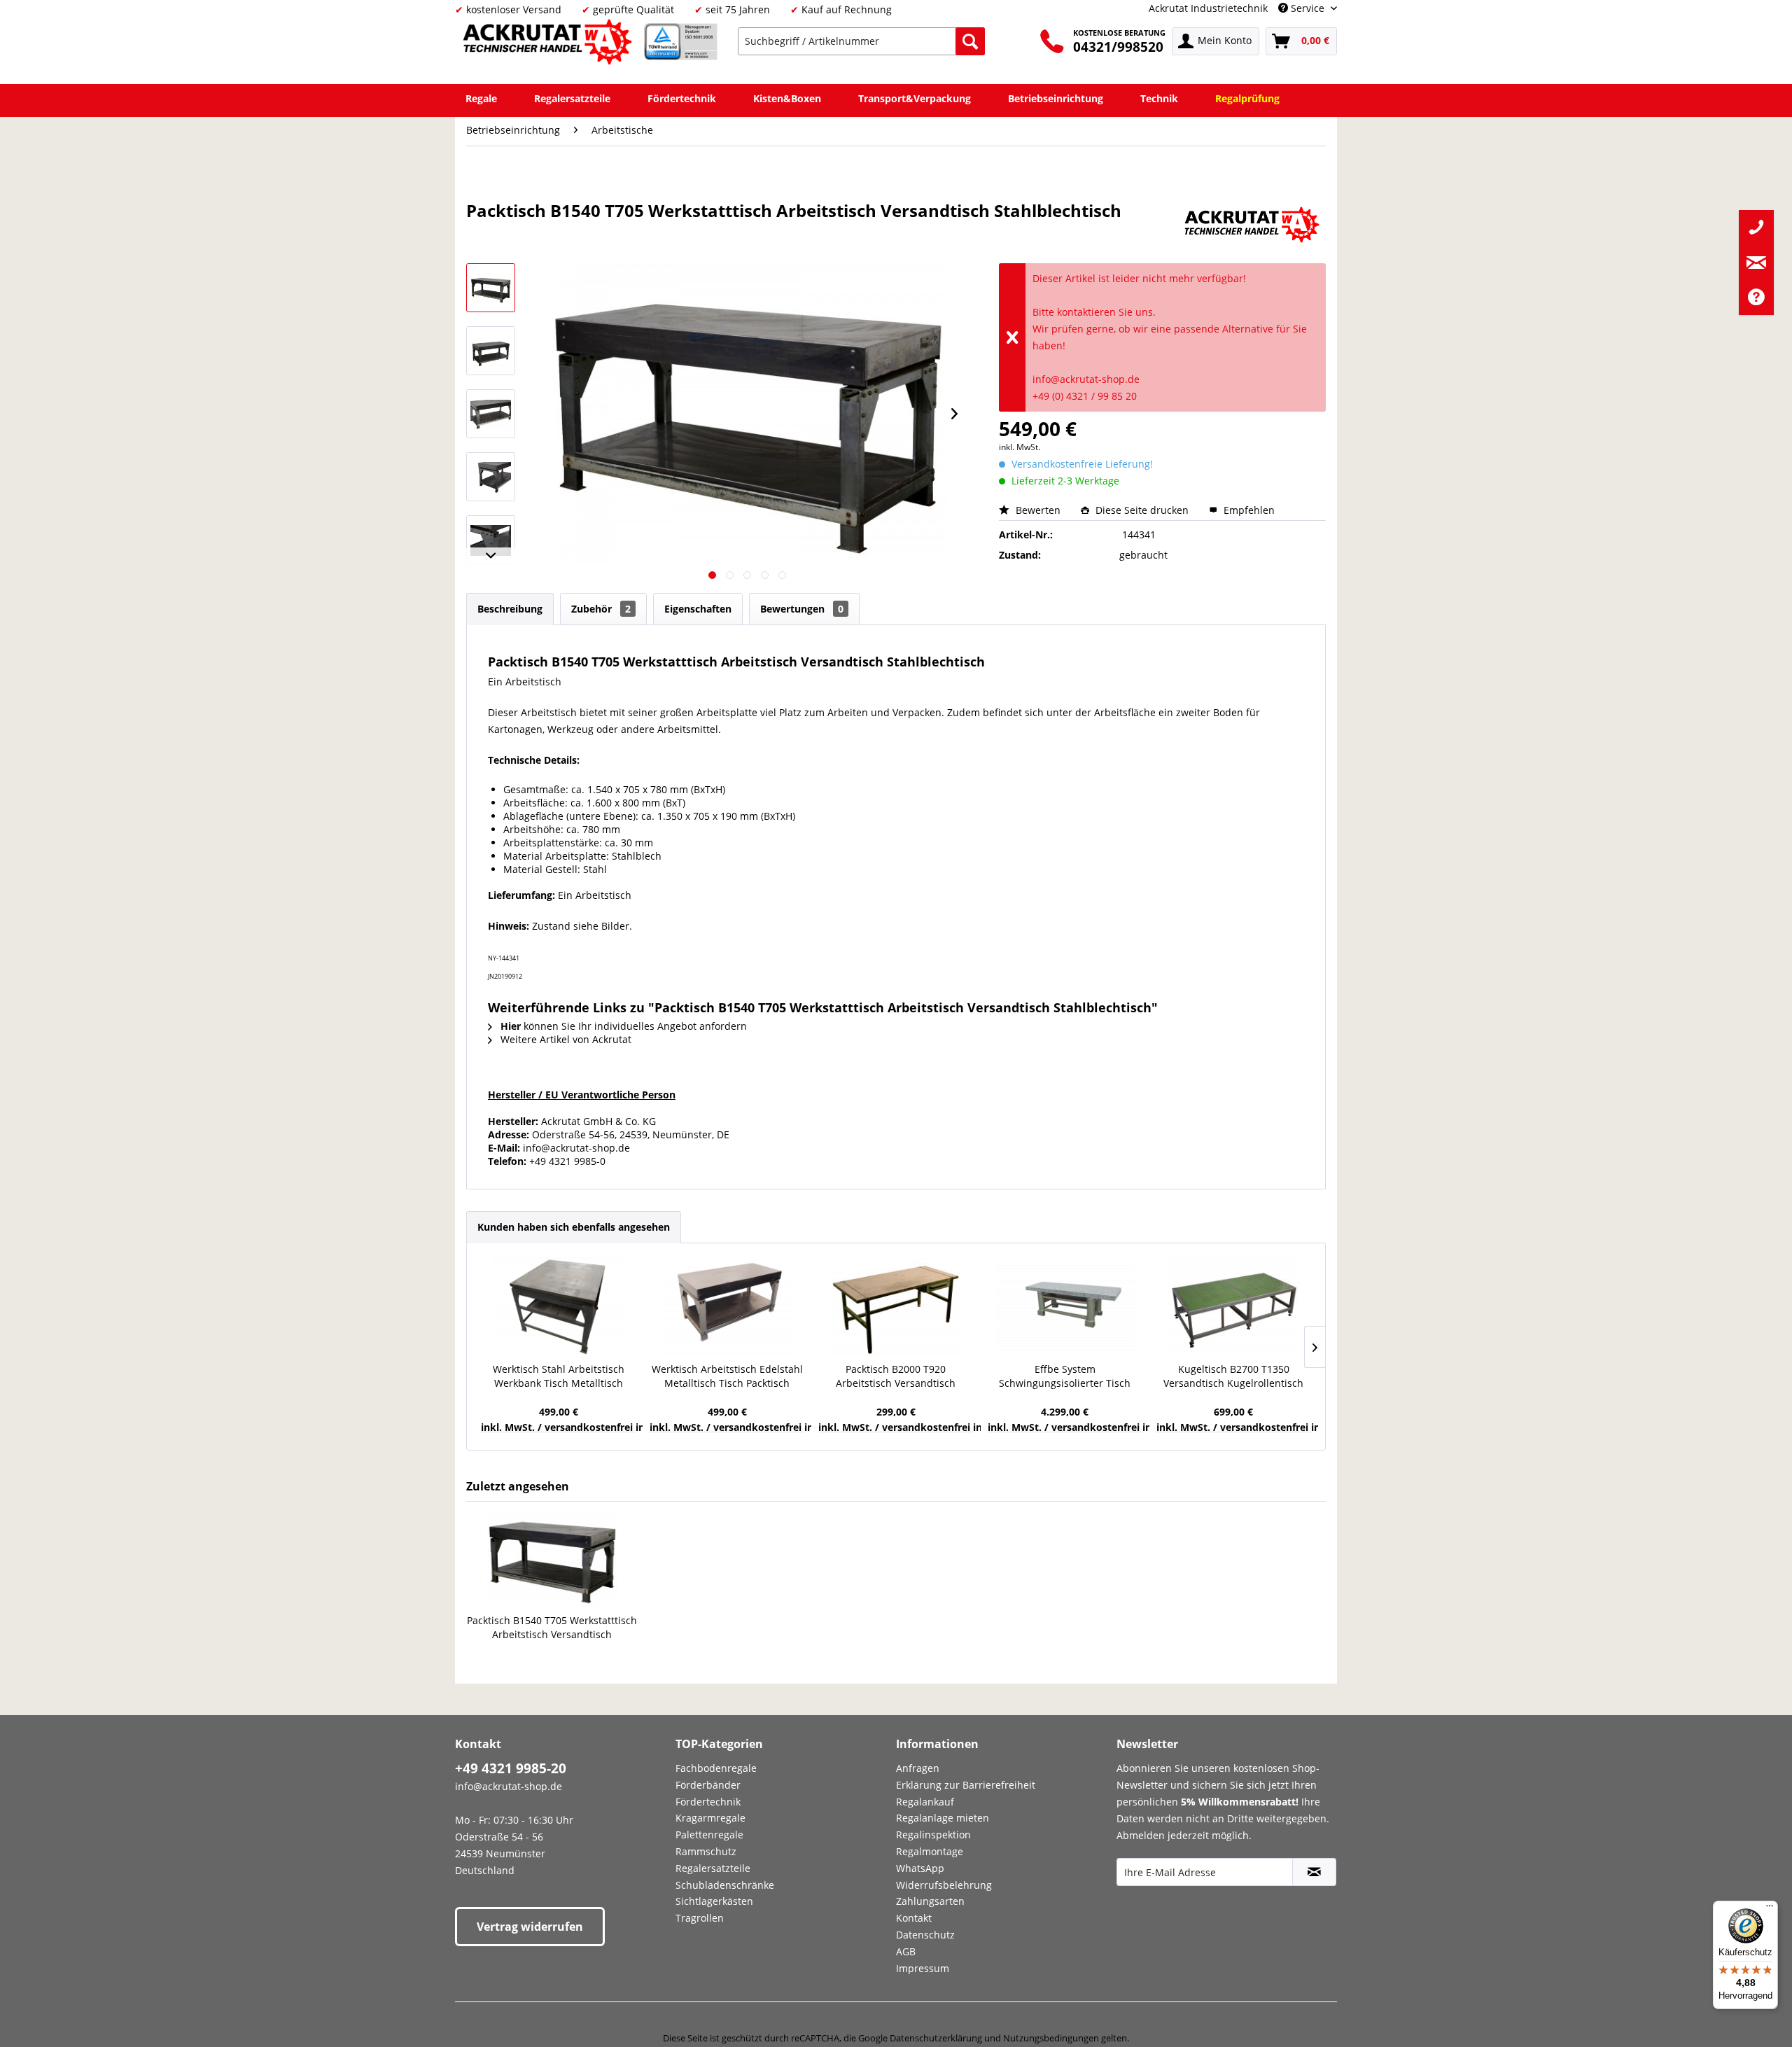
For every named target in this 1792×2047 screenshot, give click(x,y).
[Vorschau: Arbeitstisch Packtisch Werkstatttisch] (491, 288)
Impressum (923, 1968)
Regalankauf (925, 1802)
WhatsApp (920, 1868)
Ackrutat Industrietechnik (1208, 8)
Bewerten (1038, 510)
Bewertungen (802, 609)
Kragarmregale (710, 1818)
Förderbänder (708, 1785)
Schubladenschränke (725, 1885)
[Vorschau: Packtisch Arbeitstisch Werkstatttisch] (491, 414)
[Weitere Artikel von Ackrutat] (1252, 225)
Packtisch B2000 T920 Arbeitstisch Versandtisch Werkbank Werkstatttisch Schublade (896, 1376)
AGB (906, 1951)
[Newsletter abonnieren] (1314, 1872)
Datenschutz (925, 1935)
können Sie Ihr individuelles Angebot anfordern (624, 1026)
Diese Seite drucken (1142, 510)
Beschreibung (510, 609)
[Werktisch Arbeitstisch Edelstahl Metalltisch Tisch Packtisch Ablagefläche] (727, 1306)
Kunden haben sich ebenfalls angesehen (574, 1227)
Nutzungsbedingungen (1051, 2038)
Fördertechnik (708, 1802)
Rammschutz (706, 1851)
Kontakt (914, 1918)
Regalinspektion (933, 1835)
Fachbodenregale (716, 1768)
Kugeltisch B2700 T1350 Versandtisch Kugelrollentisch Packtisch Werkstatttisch (1233, 1376)
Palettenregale (709, 1835)
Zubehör (601, 609)
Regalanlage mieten (943, 1818)
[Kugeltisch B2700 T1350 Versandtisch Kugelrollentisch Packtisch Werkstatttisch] (1234, 1306)
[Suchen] (970, 41)
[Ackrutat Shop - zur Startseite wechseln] (549, 44)
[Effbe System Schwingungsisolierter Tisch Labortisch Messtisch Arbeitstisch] (1065, 1306)
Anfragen (918, 1768)
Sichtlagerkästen (714, 1901)
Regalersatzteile (713, 1868)
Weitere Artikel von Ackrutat (565, 1039)
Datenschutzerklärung (936, 2038)
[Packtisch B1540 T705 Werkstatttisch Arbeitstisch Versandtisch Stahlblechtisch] (552, 1558)
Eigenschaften (698, 609)
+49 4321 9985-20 (511, 1768)
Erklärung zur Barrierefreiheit (966, 1785)
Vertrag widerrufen (530, 1927)
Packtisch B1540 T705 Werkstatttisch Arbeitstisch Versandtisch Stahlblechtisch (552, 1628)
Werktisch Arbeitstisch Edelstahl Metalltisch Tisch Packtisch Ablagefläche (727, 1376)
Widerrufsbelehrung (944, 1885)
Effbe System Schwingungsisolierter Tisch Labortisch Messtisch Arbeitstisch (1065, 1376)
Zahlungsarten (930, 1901)
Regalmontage (930, 1851)
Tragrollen (700, 1918)
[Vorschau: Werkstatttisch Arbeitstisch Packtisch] (491, 351)
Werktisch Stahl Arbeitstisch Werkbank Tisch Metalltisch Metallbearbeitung (559, 1376)
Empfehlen (1248, 510)
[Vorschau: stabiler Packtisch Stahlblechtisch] (491, 540)
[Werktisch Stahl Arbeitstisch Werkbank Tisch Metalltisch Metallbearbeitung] (558, 1306)
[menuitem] (861, 41)
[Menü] (1770, 1909)
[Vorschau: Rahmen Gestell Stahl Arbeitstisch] (491, 477)
